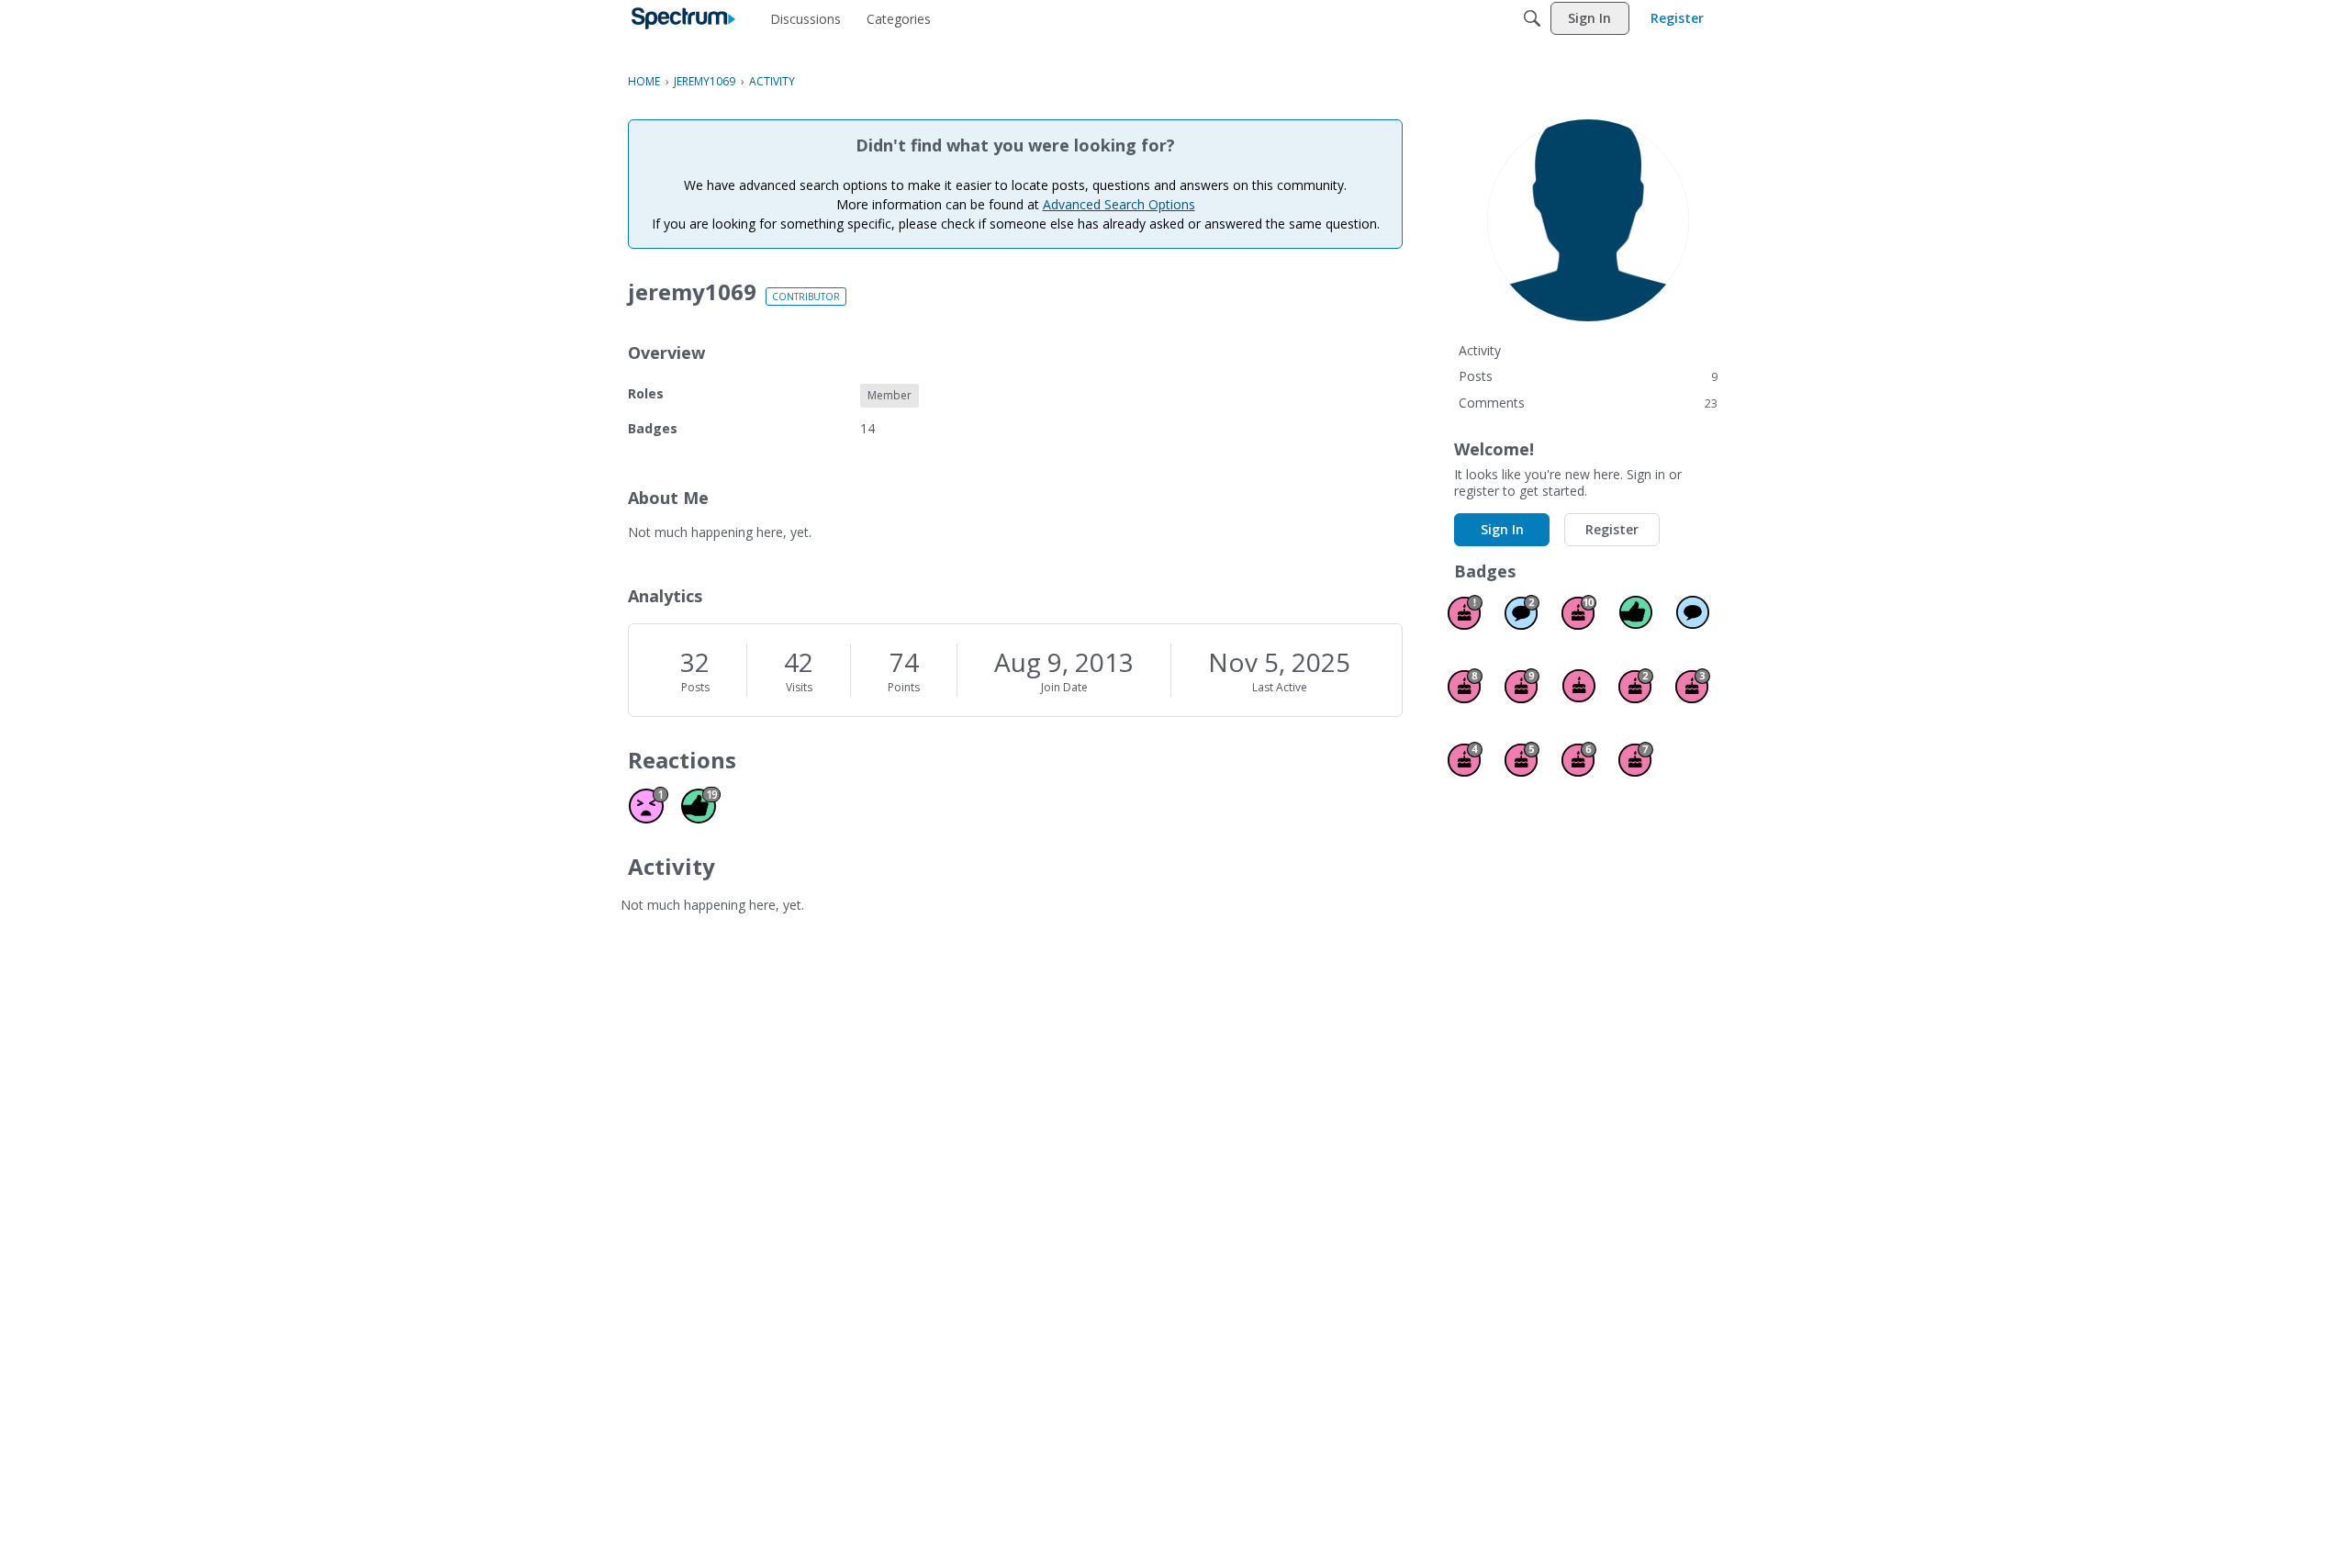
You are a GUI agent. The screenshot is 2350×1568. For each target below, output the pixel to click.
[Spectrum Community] (683, 18)
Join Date (1064, 687)
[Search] (1532, 18)
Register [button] (1612, 529)
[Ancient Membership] (1465, 612)
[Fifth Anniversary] (1522, 759)
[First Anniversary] (1579, 686)
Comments (1588, 403)
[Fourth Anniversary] (1465, 759)
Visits (799, 687)
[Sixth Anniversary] (1579, 759)
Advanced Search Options (1119, 204)
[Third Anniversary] (1693, 686)
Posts (695, 687)
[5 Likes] (1636, 612)
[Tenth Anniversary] (1579, 612)
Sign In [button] (1502, 529)
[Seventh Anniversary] (1636, 759)
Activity (1480, 350)
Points (904, 687)
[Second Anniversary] (1636, 686)
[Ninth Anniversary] (1522, 686)
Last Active (1280, 687)
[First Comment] (1693, 612)
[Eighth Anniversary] (1465, 686)
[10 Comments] (1522, 612)
